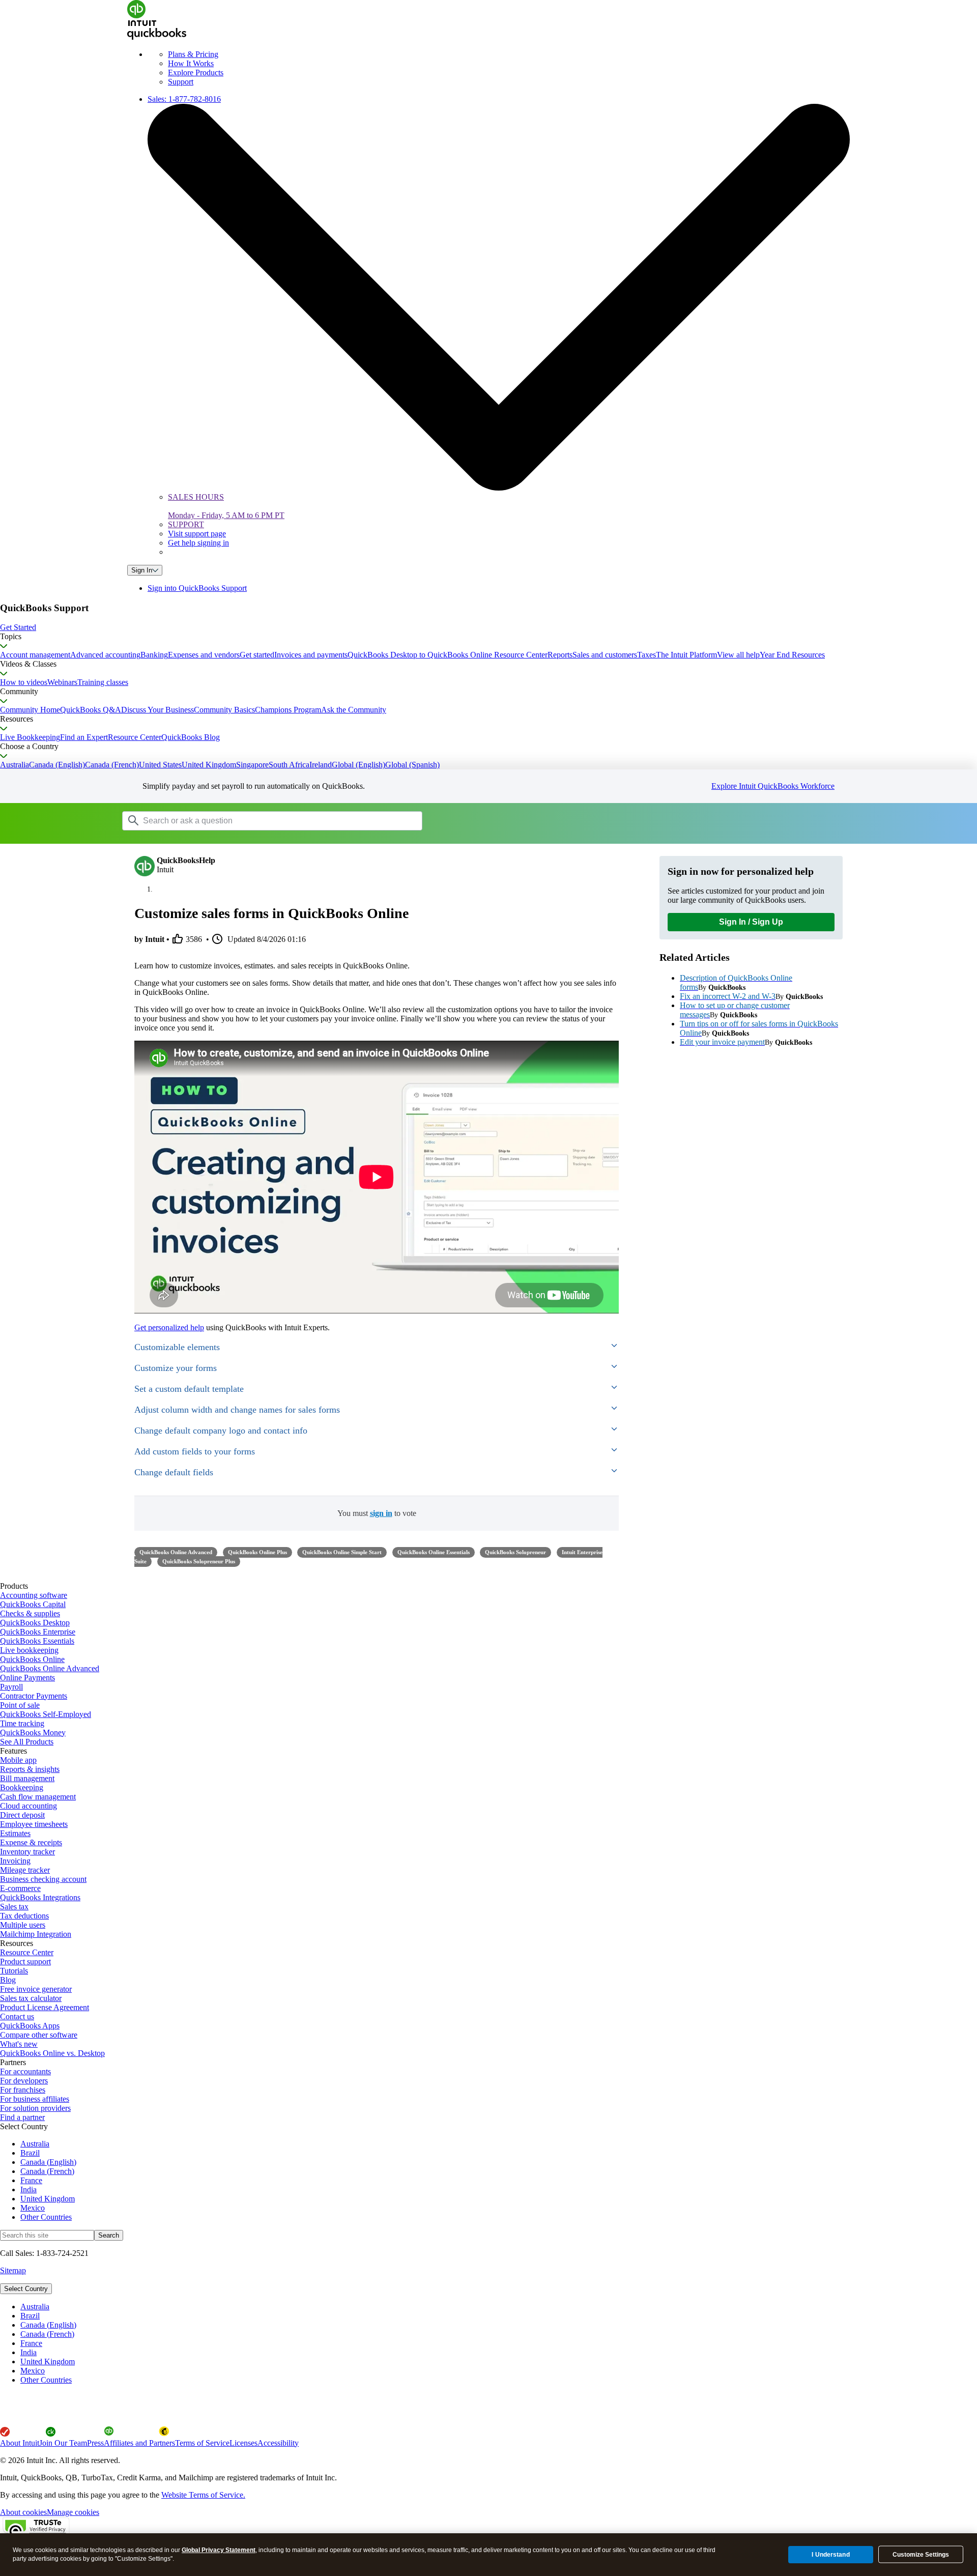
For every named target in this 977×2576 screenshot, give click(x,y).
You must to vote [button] (377, 1513)
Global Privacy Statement (219, 2550)
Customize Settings (921, 2555)
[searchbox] (272, 821)
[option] (499, 2307)
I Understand (830, 2554)
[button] (489, 627)
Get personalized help (169, 1327)
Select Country (26, 2289)
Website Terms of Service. (203, 2495)
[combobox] (251, 820)
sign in (381, 1513)
